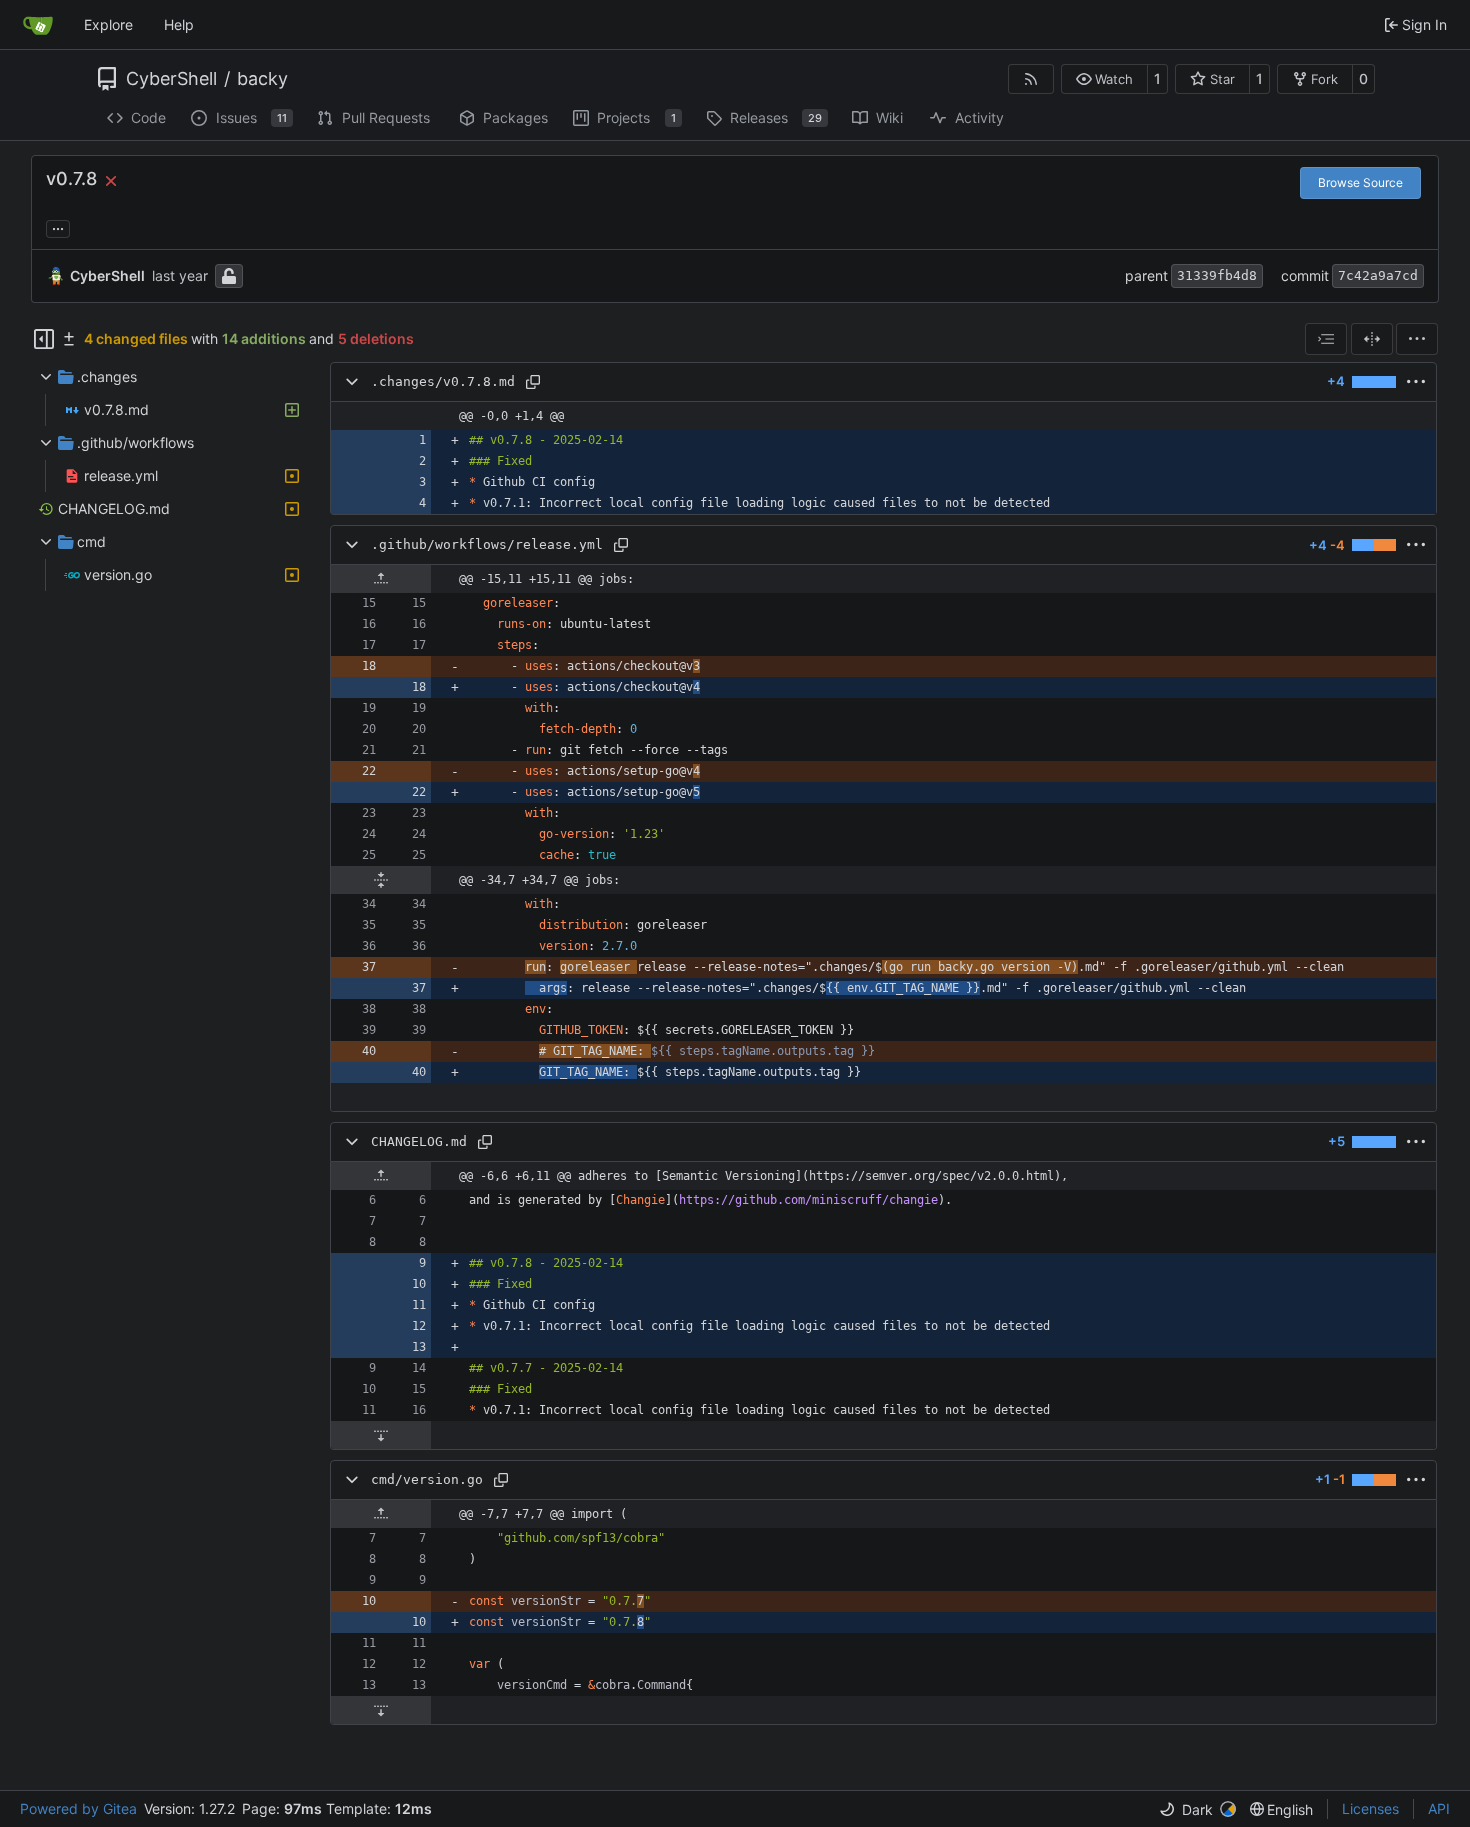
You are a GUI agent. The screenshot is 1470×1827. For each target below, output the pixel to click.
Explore (108, 24)
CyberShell (171, 79)
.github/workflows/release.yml (487, 544)
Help (179, 24)
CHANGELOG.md (419, 1141)
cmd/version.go (427, 1479)
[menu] (1417, 339)
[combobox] (1326, 339)
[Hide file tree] (44, 339)
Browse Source (1360, 182)
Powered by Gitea (78, 1808)
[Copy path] (533, 382)
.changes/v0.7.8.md (443, 381)
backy (262, 79)
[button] (1104, 79)
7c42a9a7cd (1378, 275)
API (1439, 1808)
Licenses (1370, 1808)
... (58, 226)
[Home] (38, 25)
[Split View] (1372, 339)
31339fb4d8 (1217, 275)
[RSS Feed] (1031, 79)
